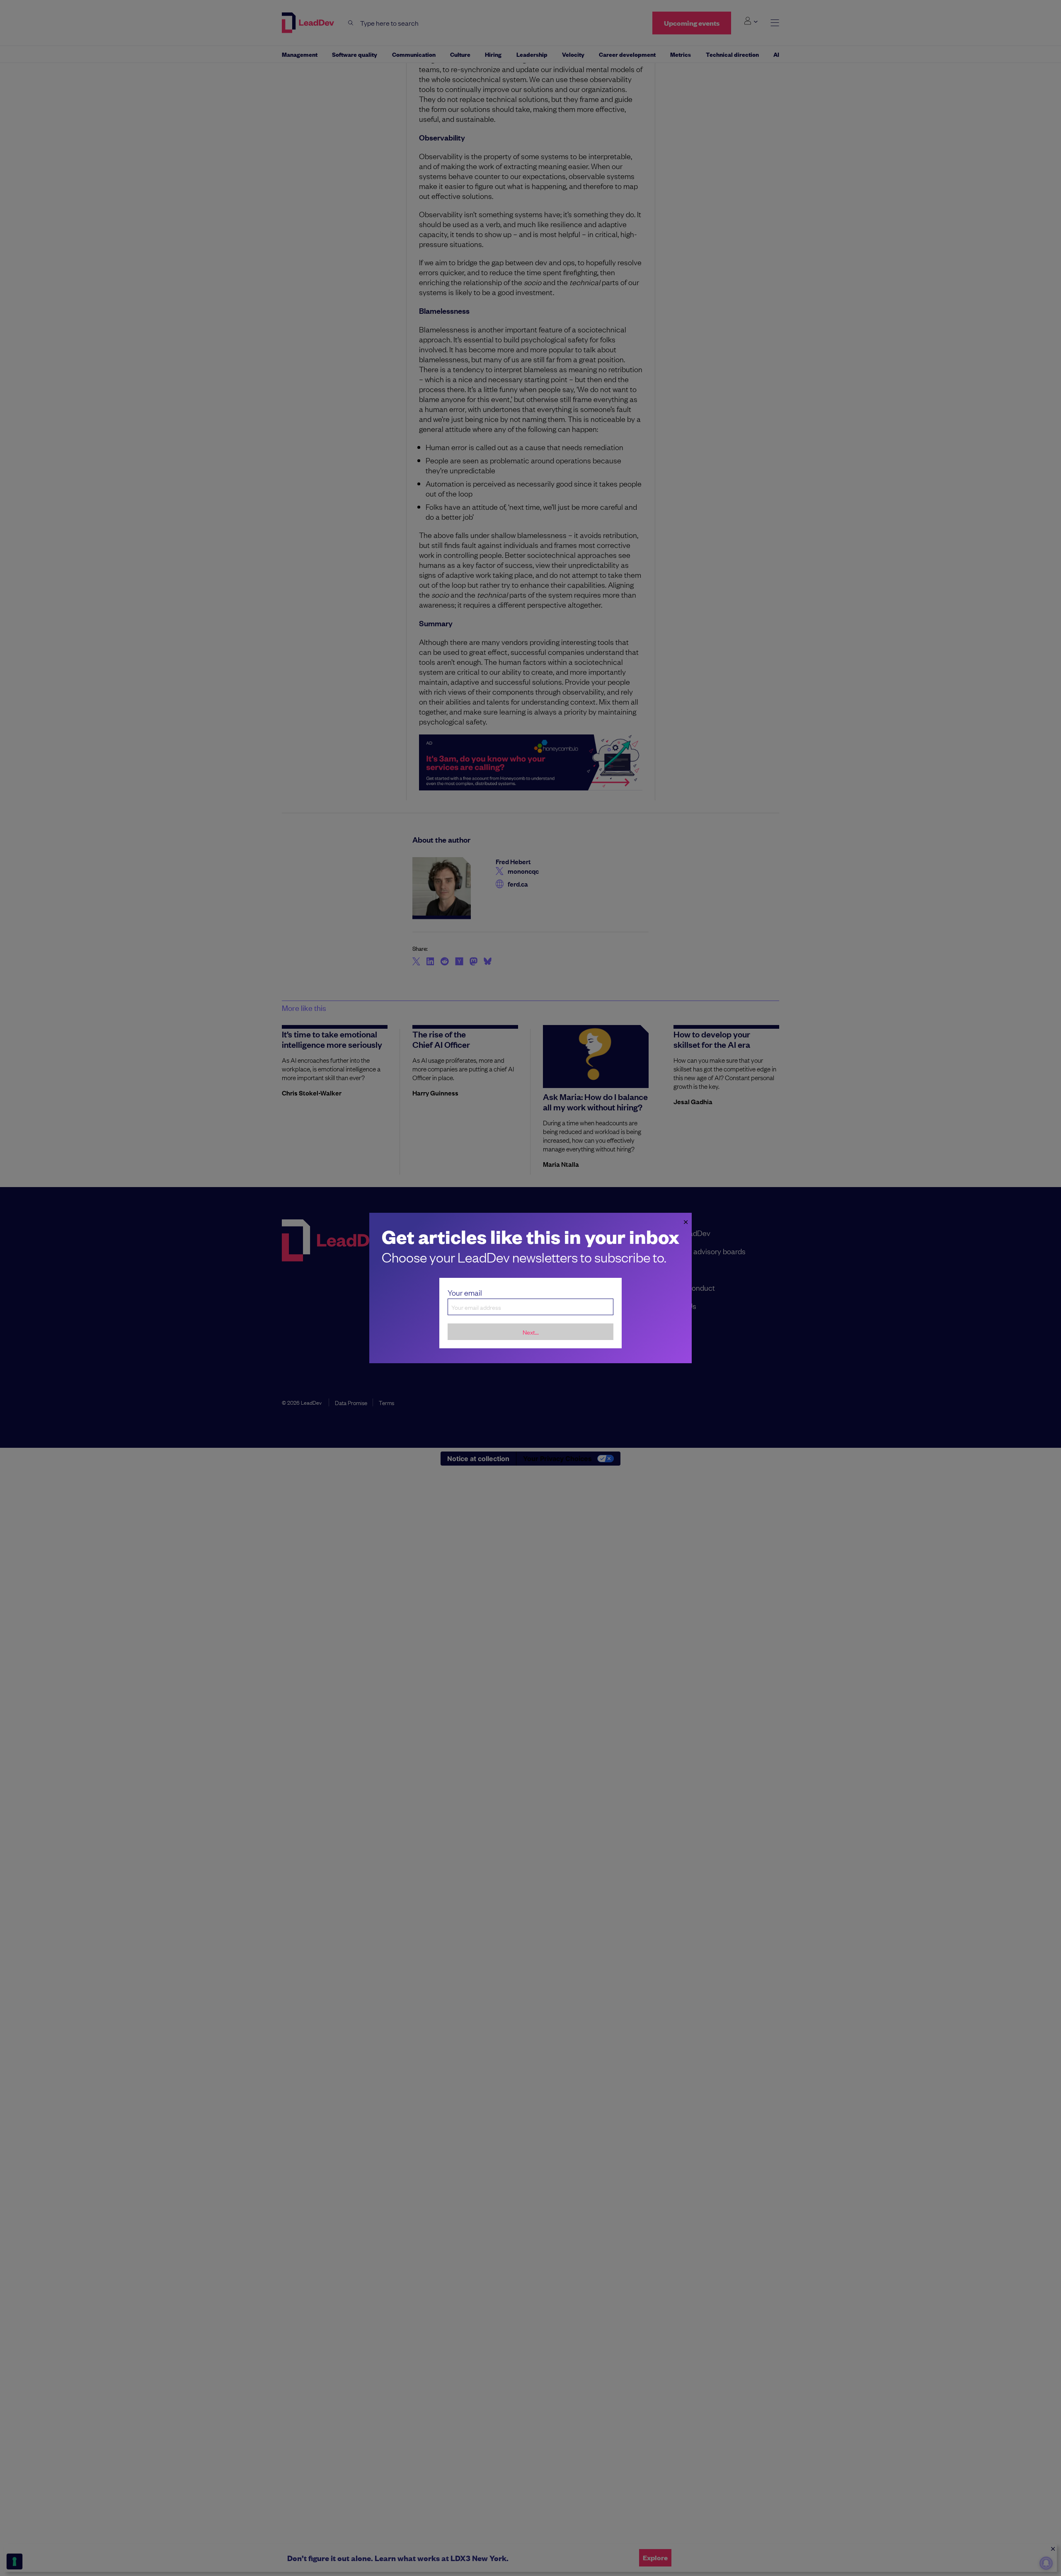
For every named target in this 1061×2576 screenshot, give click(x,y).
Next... (531, 1332)
